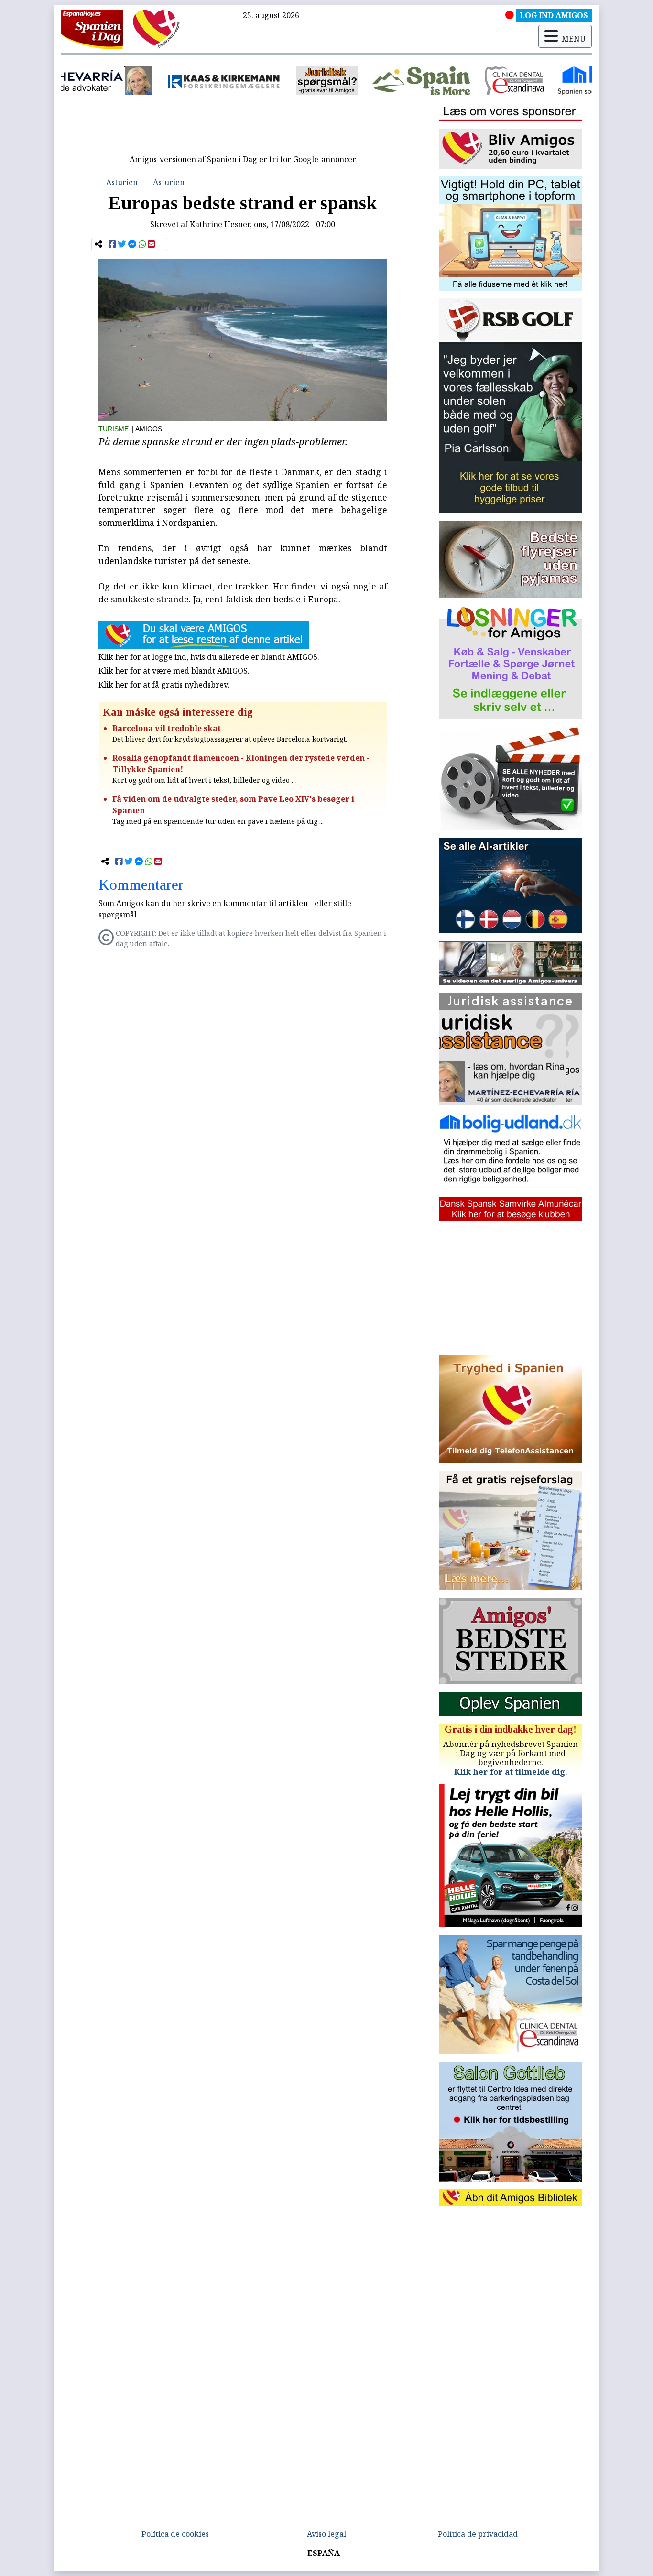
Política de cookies (175, 2534)
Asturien (122, 182)
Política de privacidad (478, 2534)
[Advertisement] (243, 128)
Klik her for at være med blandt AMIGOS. (174, 671)
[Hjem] (92, 29)
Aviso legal (326, 2534)
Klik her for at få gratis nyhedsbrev (163, 685)
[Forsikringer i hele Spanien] (129, 81)
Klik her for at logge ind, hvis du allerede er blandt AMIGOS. (209, 657)
